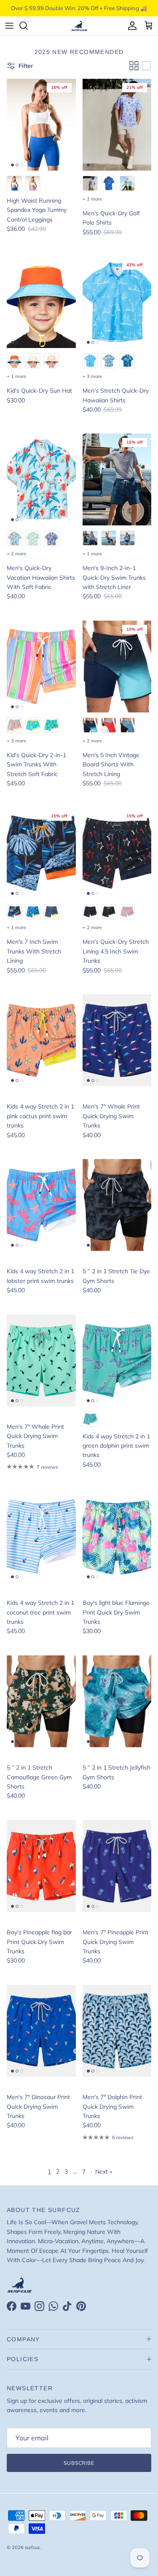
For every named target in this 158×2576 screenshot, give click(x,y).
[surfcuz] (79, 26)
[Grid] (134, 66)
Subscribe (79, 2463)
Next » (104, 2172)
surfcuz (32, 2547)
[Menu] (9, 26)
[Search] (28, 26)
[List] (146, 66)
